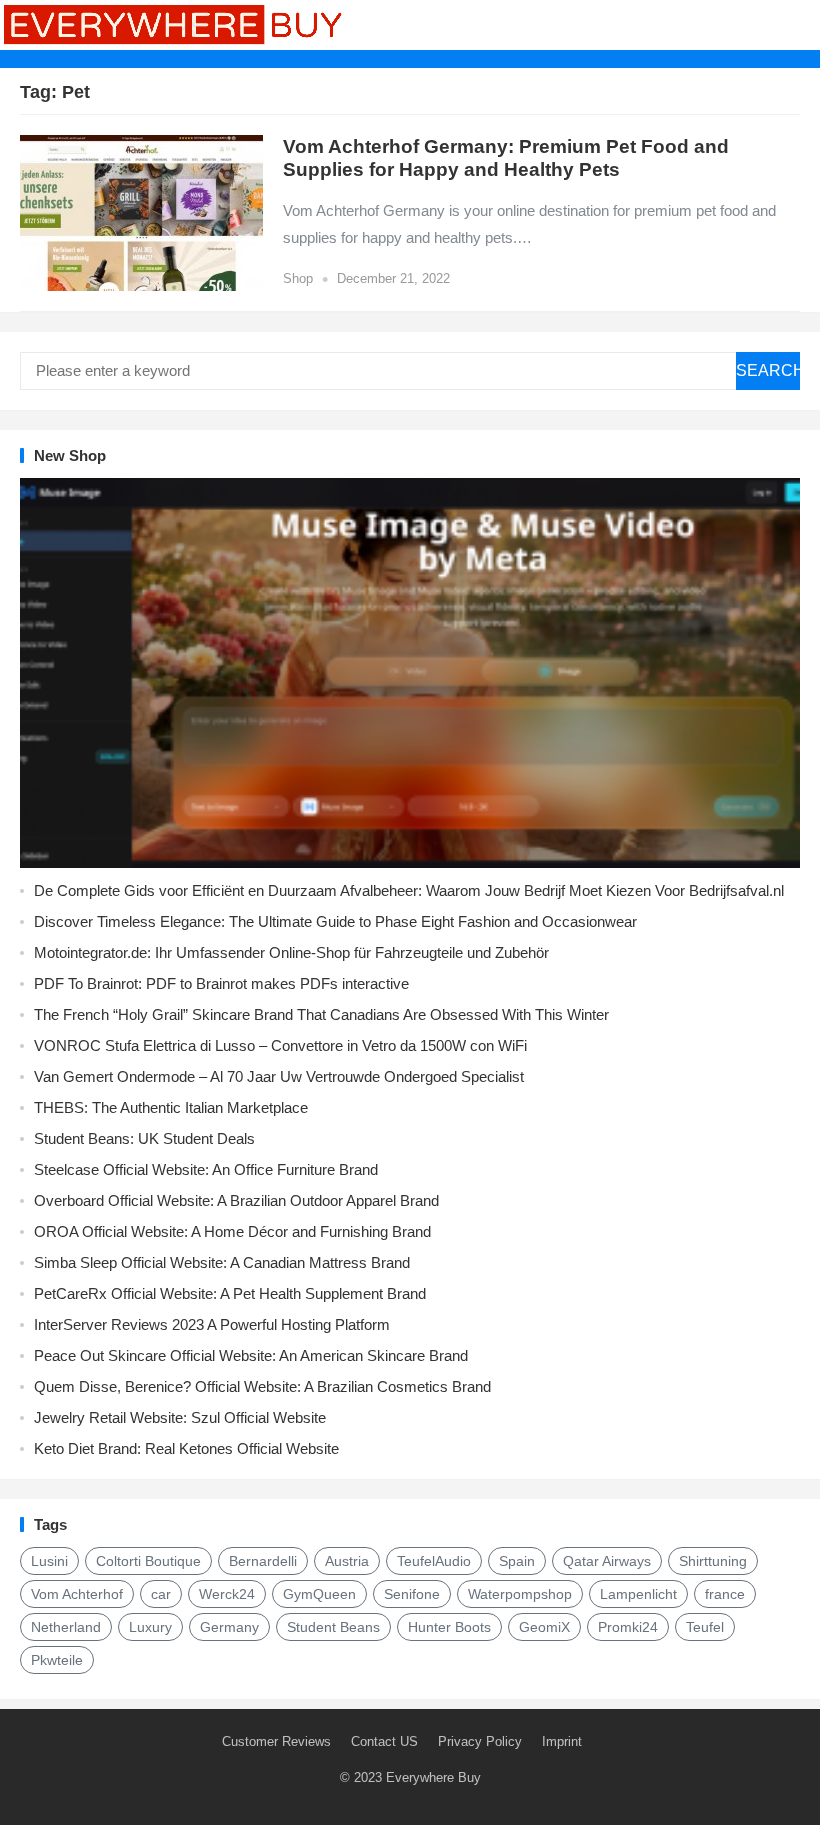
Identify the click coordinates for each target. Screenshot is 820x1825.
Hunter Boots (449, 1627)
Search (768, 370)
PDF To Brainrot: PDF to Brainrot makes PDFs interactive (221, 983)
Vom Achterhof (77, 1594)
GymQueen (319, 1594)
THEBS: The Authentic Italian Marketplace (171, 1107)
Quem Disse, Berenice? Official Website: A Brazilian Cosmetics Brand (262, 1386)
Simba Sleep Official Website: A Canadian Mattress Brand (222, 1262)
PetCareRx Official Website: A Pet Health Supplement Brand (230, 1293)
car (161, 1594)
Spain (517, 1561)
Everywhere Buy (433, 1777)
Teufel (705, 1627)
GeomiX (544, 1627)
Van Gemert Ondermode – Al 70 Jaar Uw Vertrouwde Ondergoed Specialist (279, 1076)
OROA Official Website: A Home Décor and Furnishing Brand (232, 1231)
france (725, 1594)
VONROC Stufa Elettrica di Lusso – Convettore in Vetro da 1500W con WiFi (280, 1045)
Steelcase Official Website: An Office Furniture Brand (206, 1169)
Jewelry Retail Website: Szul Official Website (180, 1417)
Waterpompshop (520, 1594)
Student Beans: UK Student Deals (144, 1138)
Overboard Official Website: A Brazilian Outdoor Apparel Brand (236, 1200)
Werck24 (227, 1594)
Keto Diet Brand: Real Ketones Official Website (186, 1448)
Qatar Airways (607, 1561)
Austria (347, 1561)
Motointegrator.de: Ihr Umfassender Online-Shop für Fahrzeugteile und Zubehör (291, 952)
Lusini (49, 1561)
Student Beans (333, 1627)
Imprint (562, 1741)
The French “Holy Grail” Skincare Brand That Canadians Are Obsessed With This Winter (321, 1014)
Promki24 (628, 1627)
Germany (229, 1627)
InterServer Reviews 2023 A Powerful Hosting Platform (212, 1324)
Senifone (412, 1594)
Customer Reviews (276, 1741)
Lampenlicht (638, 1594)
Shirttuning (713, 1561)
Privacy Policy (480, 1741)
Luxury (150, 1627)
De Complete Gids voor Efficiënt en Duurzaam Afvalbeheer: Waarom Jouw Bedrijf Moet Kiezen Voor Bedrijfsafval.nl (409, 890)
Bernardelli (263, 1561)
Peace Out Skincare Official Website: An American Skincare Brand (251, 1355)
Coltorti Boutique (148, 1561)
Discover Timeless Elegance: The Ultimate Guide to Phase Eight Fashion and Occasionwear (335, 921)
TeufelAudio (434, 1561)
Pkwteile (57, 1660)
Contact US (384, 1741)
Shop (298, 278)
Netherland (66, 1627)
